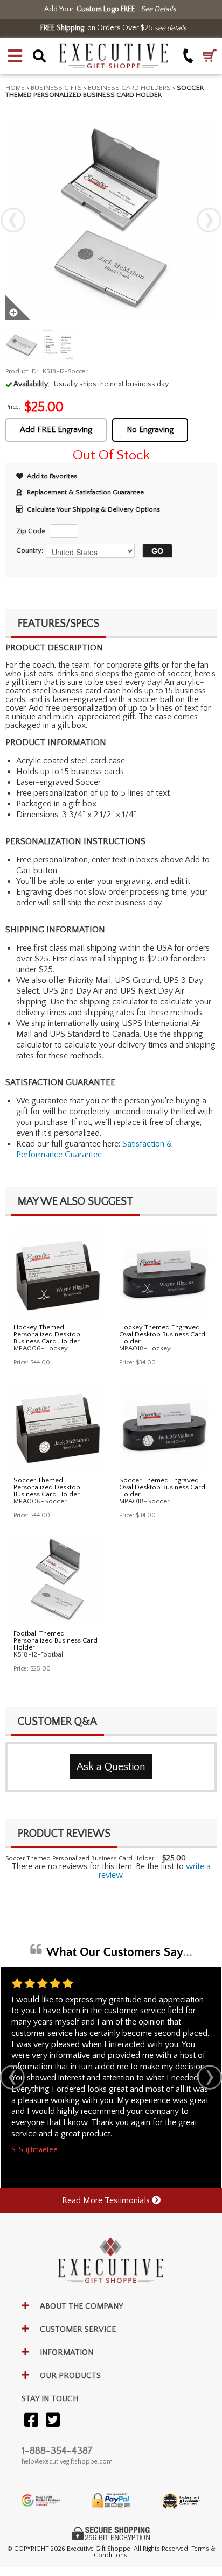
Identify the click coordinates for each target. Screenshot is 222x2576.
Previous (13, 220)
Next (209, 220)
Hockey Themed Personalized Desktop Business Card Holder (47, 1334)
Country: (30, 550)
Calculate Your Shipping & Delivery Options (93, 509)
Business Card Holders (129, 88)
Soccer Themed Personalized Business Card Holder (80, 1859)
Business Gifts (56, 88)
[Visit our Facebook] (31, 2421)
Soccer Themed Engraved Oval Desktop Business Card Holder (162, 1487)
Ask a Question (111, 1767)
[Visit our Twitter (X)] (53, 2421)
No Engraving (150, 430)
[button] (15, 56)
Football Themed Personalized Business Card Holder (55, 1640)
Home (15, 88)
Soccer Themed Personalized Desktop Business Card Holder (47, 1487)
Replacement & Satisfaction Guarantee (85, 492)
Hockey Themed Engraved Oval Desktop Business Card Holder (162, 1334)
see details (171, 28)
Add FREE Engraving (56, 430)
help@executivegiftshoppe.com (67, 2462)
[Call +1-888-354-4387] (188, 56)
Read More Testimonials (107, 2200)
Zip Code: (32, 531)
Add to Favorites (52, 476)
